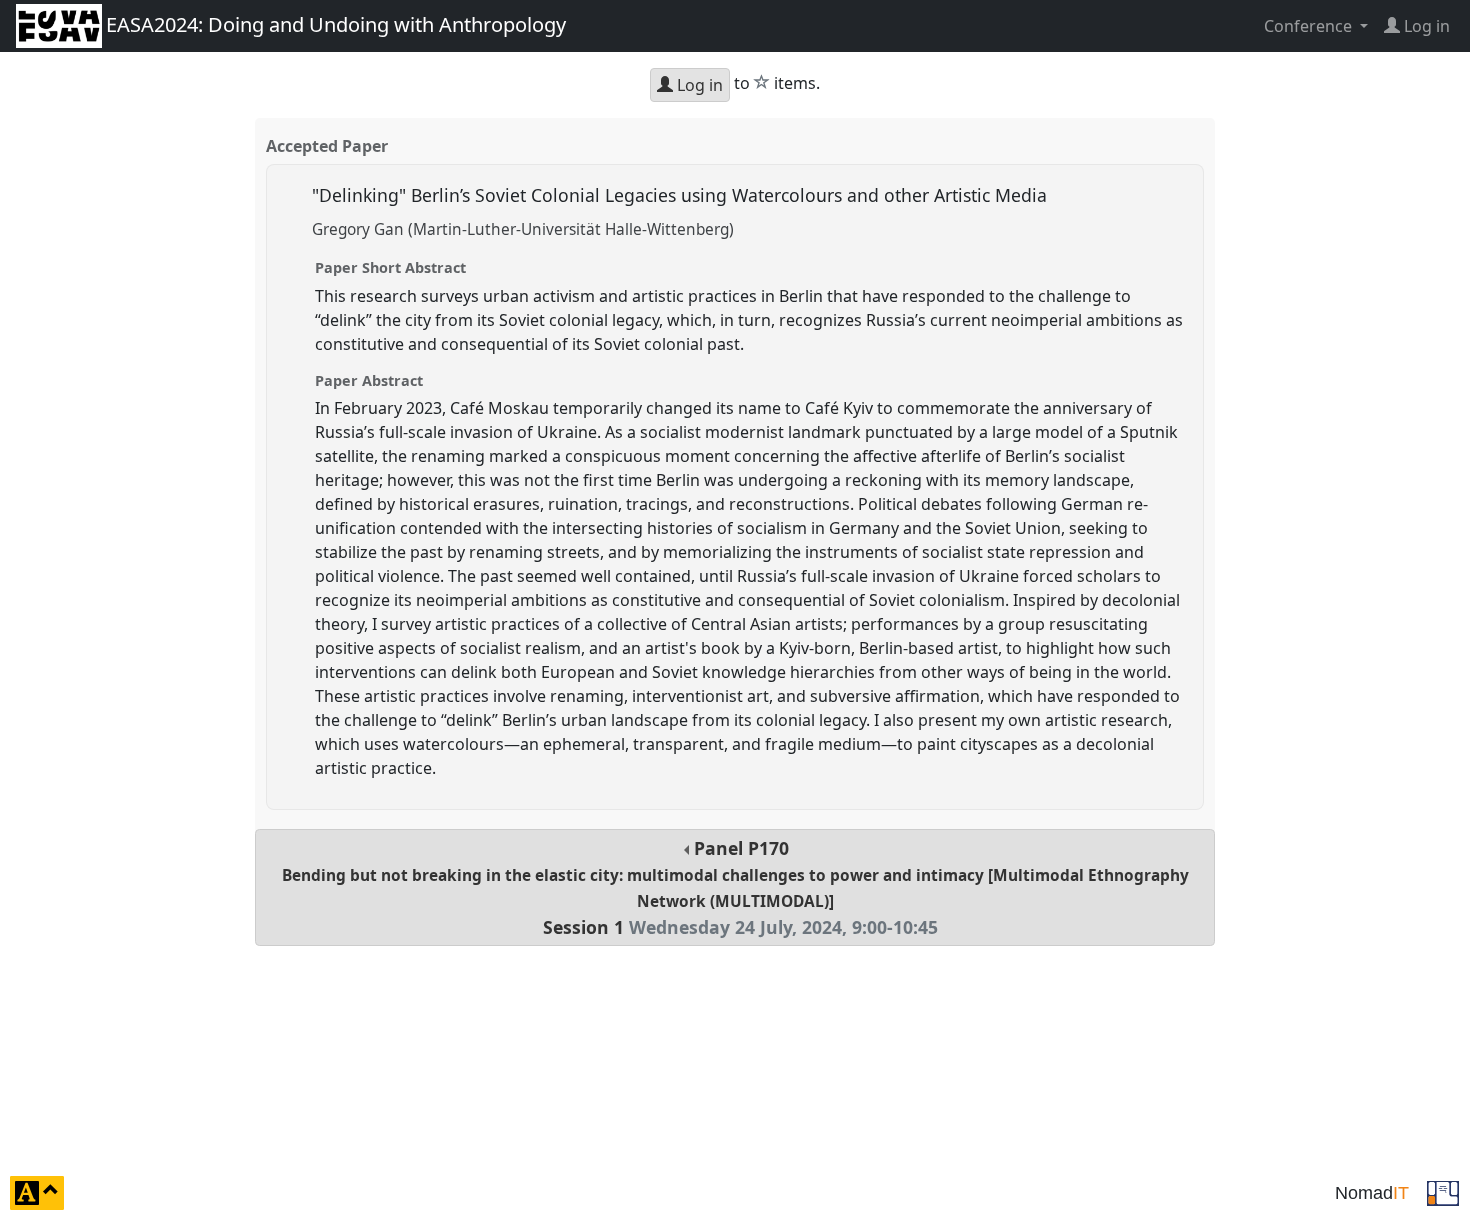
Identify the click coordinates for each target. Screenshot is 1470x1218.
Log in (698, 85)
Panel (735, 887)
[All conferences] (1443, 1191)
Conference (1310, 26)
